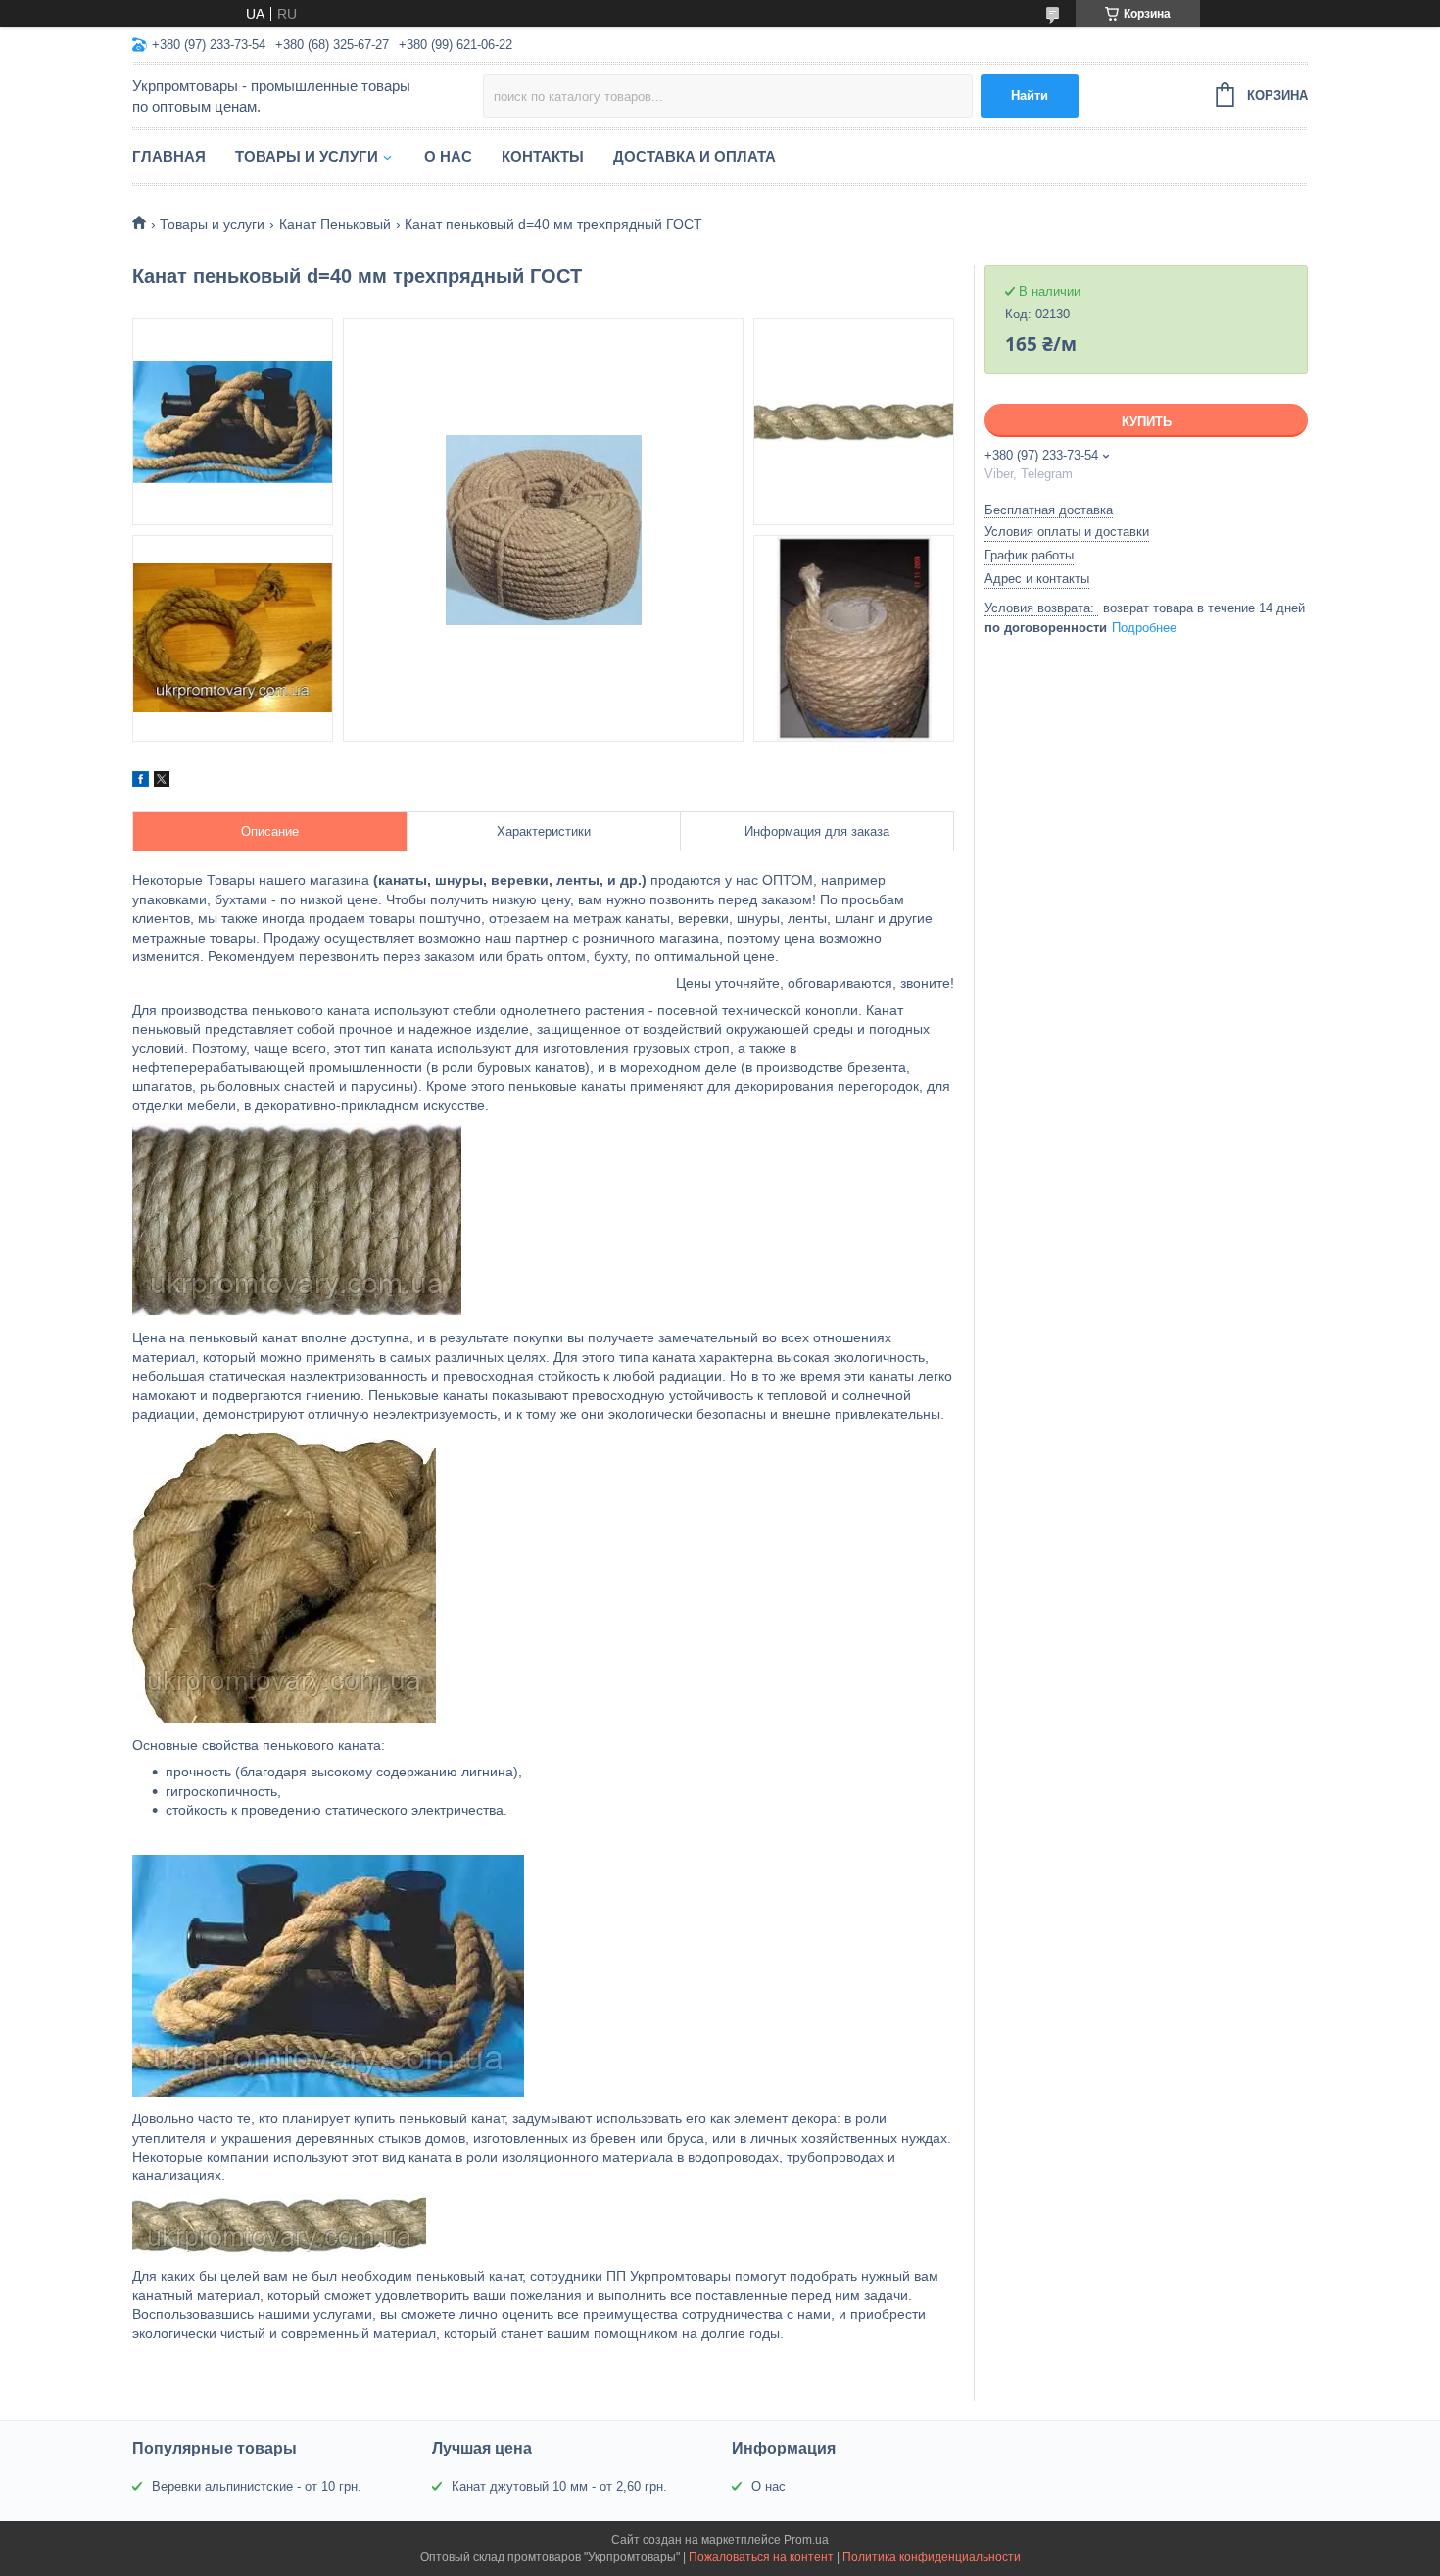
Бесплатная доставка (1049, 510)
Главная (169, 156)
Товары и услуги (307, 156)
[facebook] (141, 782)
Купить (1147, 422)
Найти (1030, 96)
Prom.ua (806, 2540)
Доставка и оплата (695, 156)
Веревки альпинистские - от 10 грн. (257, 2486)
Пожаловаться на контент (761, 2557)
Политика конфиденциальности (932, 2557)
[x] (162, 782)
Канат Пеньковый (335, 224)
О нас (448, 156)
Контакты (543, 156)
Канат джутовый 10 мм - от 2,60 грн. (559, 2486)
